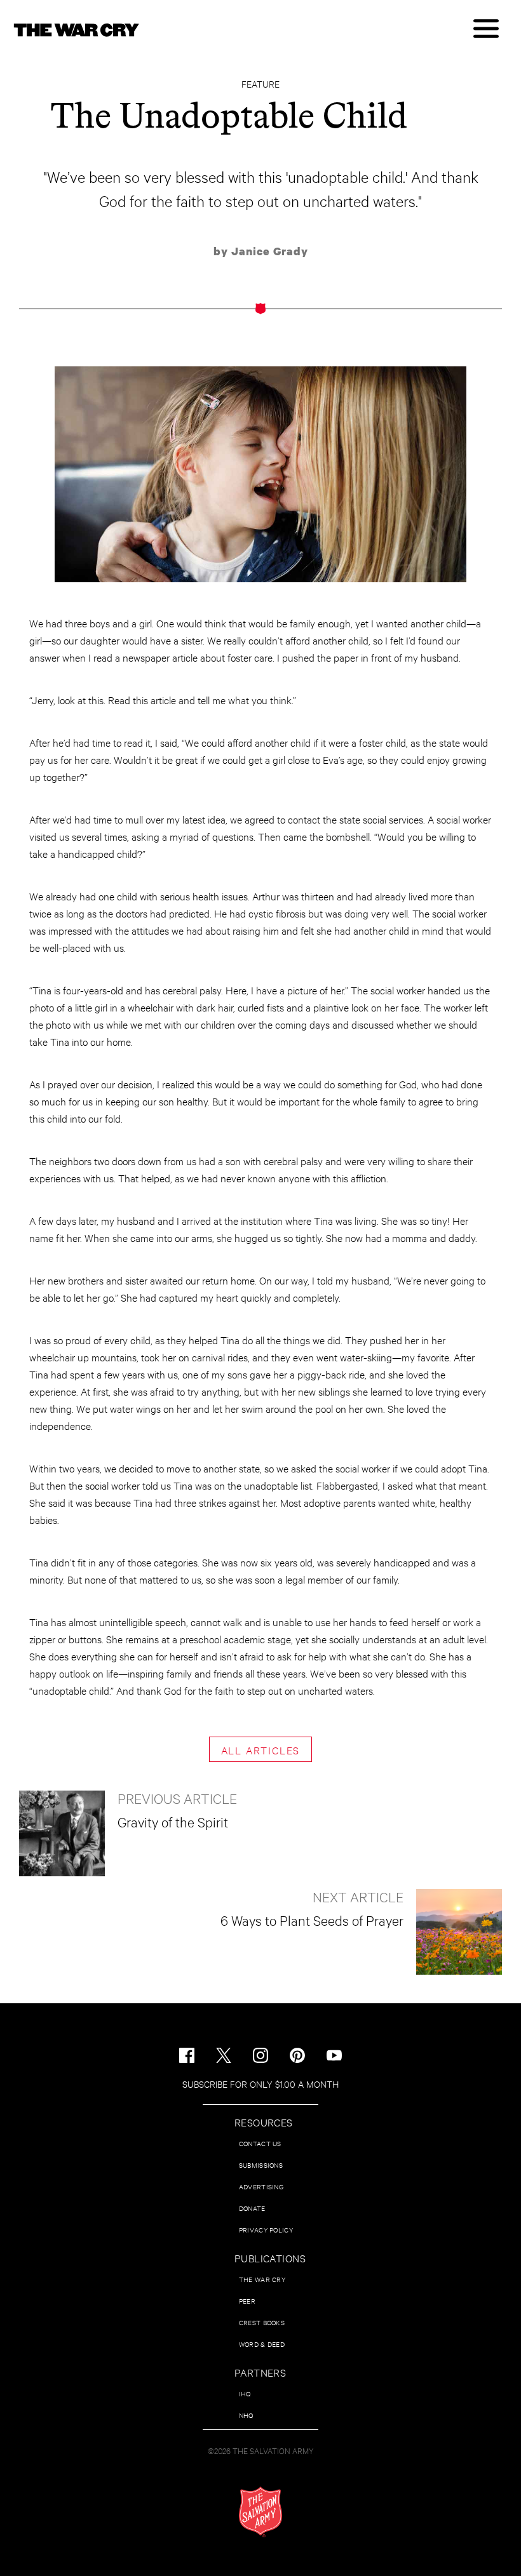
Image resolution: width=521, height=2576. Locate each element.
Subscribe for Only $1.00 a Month (260, 2084)
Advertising (261, 2186)
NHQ (246, 2415)
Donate (252, 2208)
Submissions (261, 2165)
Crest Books (262, 2322)
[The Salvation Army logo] (260, 2512)
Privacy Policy (266, 2230)
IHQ (245, 2393)
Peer (247, 2301)
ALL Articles (261, 1750)
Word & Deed (262, 2344)
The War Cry (262, 2279)
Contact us (260, 2143)
